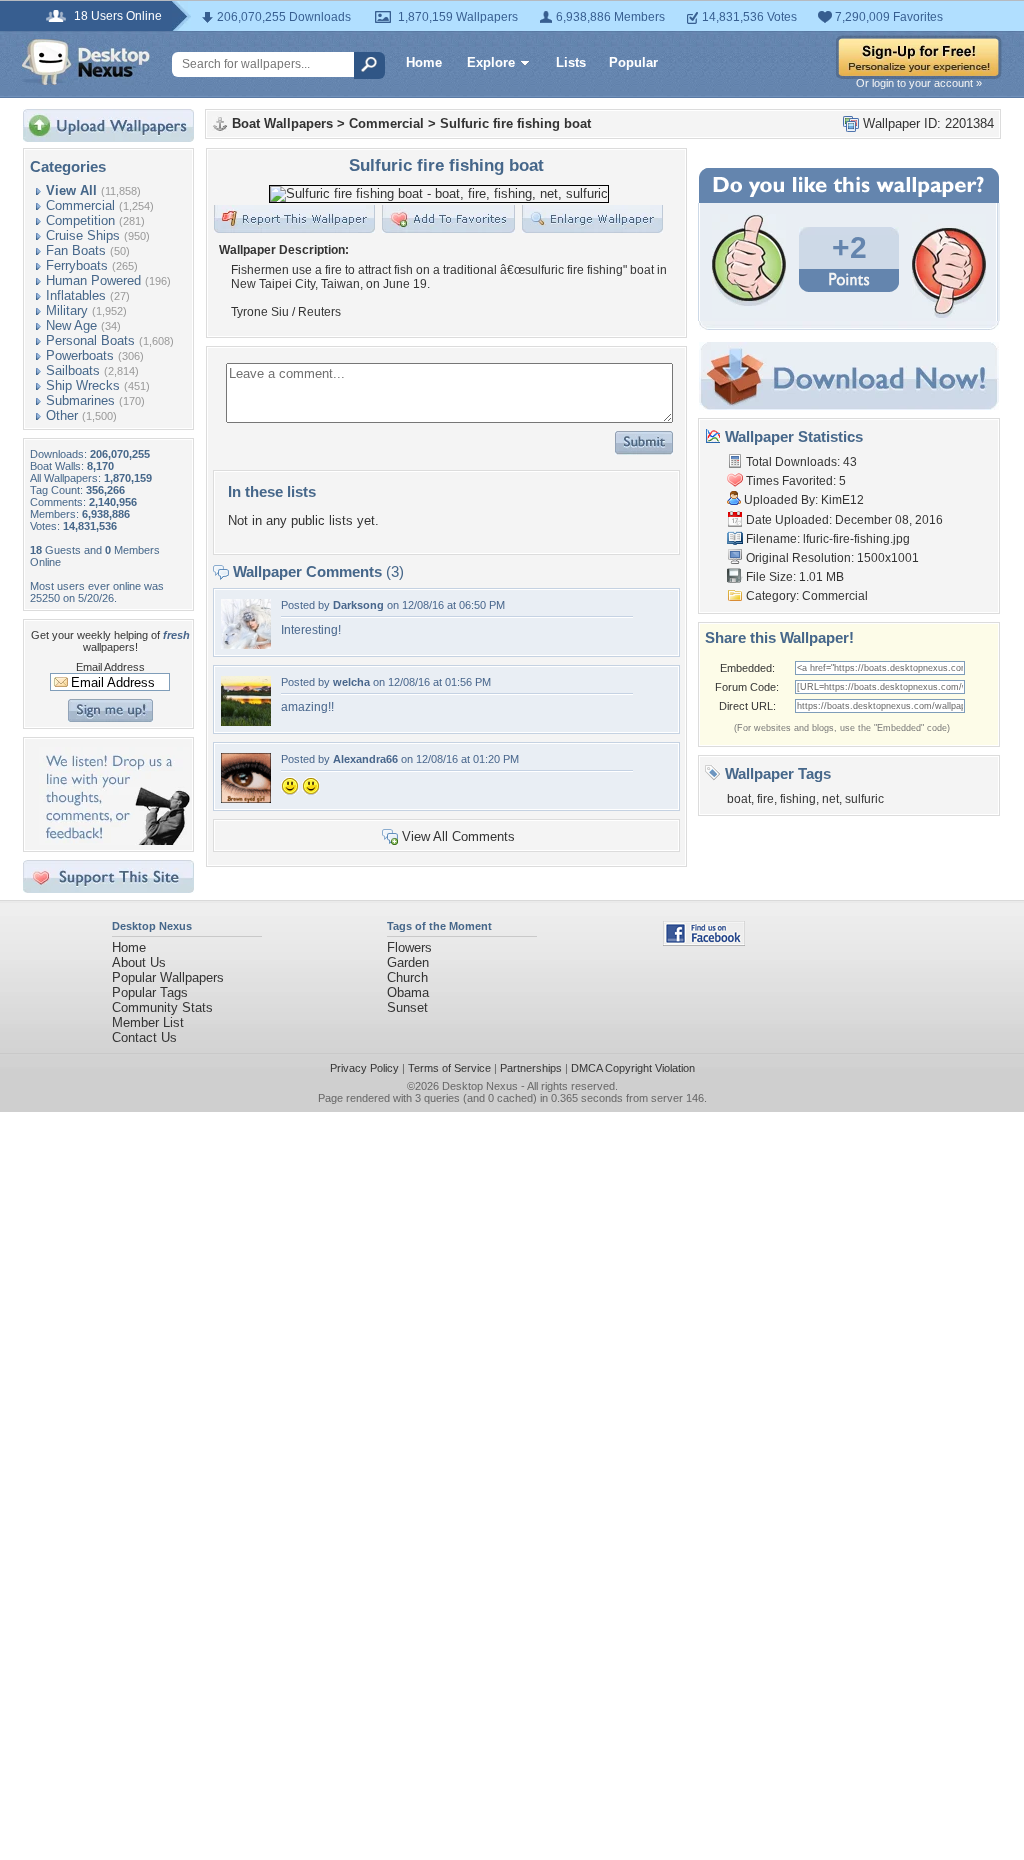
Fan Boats (76, 250)
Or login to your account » (919, 83)
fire (765, 799)
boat (739, 799)
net (830, 799)
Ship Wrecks (83, 385)
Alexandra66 (365, 759)
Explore (491, 62)
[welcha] (246, 721)
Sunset (407, 1007)
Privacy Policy (364, 1068)
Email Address (110, 667)
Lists (571, 62)
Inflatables (76, 295)
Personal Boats (90, 340)
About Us (139, 962)
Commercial (80, 205)
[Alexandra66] (246, 798)
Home (424, 62)
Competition (80, 220)
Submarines (80, 400)
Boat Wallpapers (282, 123)
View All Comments (458, 836)
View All (71, 190)
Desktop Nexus (480, 1086)
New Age (71, 325)
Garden (408, 962)
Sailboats (73, 370)
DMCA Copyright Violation (633, 1068)
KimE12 (842, 500)
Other (62, 415)
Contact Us (144, 1037)
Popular (633, 62)
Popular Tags (150, 992)
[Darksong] (246, 644)
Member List (148, 1022)
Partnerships (531, 1068)
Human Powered (93, 280)
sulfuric (864, 799)
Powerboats (80, 355)
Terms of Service (449, 1068)
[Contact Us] (114, 840)
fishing (798, 799)
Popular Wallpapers (168, 977)
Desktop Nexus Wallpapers (86, 62)
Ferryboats (77, 265)
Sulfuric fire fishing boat (515, 123)
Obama (408, 992)
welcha (351, 682)
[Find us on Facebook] (704, 941)
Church (407, 977)
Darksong (358, 605)
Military (67, 310)
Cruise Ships (83, 235)
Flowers (409, 947)
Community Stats (162, 1007)
